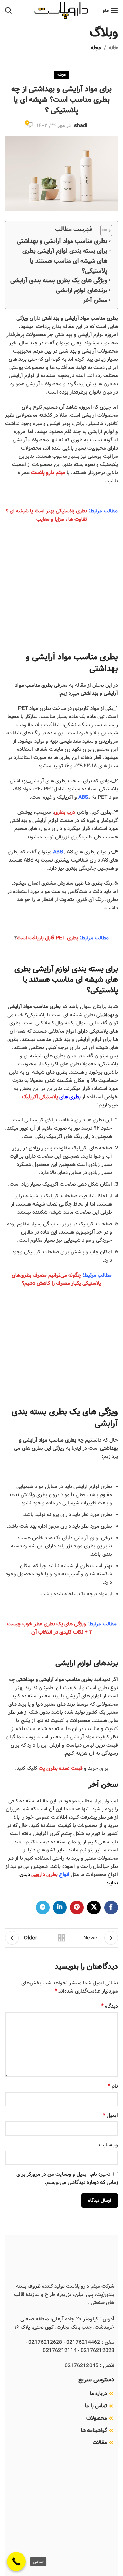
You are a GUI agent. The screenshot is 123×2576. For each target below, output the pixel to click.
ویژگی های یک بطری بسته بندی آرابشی (59, 280)
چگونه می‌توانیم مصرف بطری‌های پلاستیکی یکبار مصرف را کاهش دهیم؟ (57, 1279)
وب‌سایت (108, 2145)
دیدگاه (110, 2006)
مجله (96, 48)
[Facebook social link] (111, 1907)
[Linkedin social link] (60, 1907)
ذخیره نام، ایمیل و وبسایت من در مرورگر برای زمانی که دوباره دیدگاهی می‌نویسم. (67, 2178)
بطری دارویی (45, 1875)
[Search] (9, 10)
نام (113, 2086)
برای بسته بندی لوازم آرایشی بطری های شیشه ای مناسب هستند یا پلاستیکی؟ (65, 261)
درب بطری (65, 812)
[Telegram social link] (43, 1907)
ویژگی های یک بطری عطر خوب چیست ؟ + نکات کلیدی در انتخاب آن (49, 1628)
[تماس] (16, 2561)
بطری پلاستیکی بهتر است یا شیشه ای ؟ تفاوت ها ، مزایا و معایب (46, 515)
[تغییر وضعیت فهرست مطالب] (103, 231)
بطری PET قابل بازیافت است (47, 938)
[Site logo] (61, 10)
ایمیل (110, 2116)
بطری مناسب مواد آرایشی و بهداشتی (62, 241)
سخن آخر (95, 300)
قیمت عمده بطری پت (61, 1768)
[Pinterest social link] (77, 1907)
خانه (113, 48)
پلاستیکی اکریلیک (40, 1097)
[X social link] (94, 1907)
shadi (81, 126)
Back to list (61, 1938)
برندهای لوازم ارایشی (82, 290)
